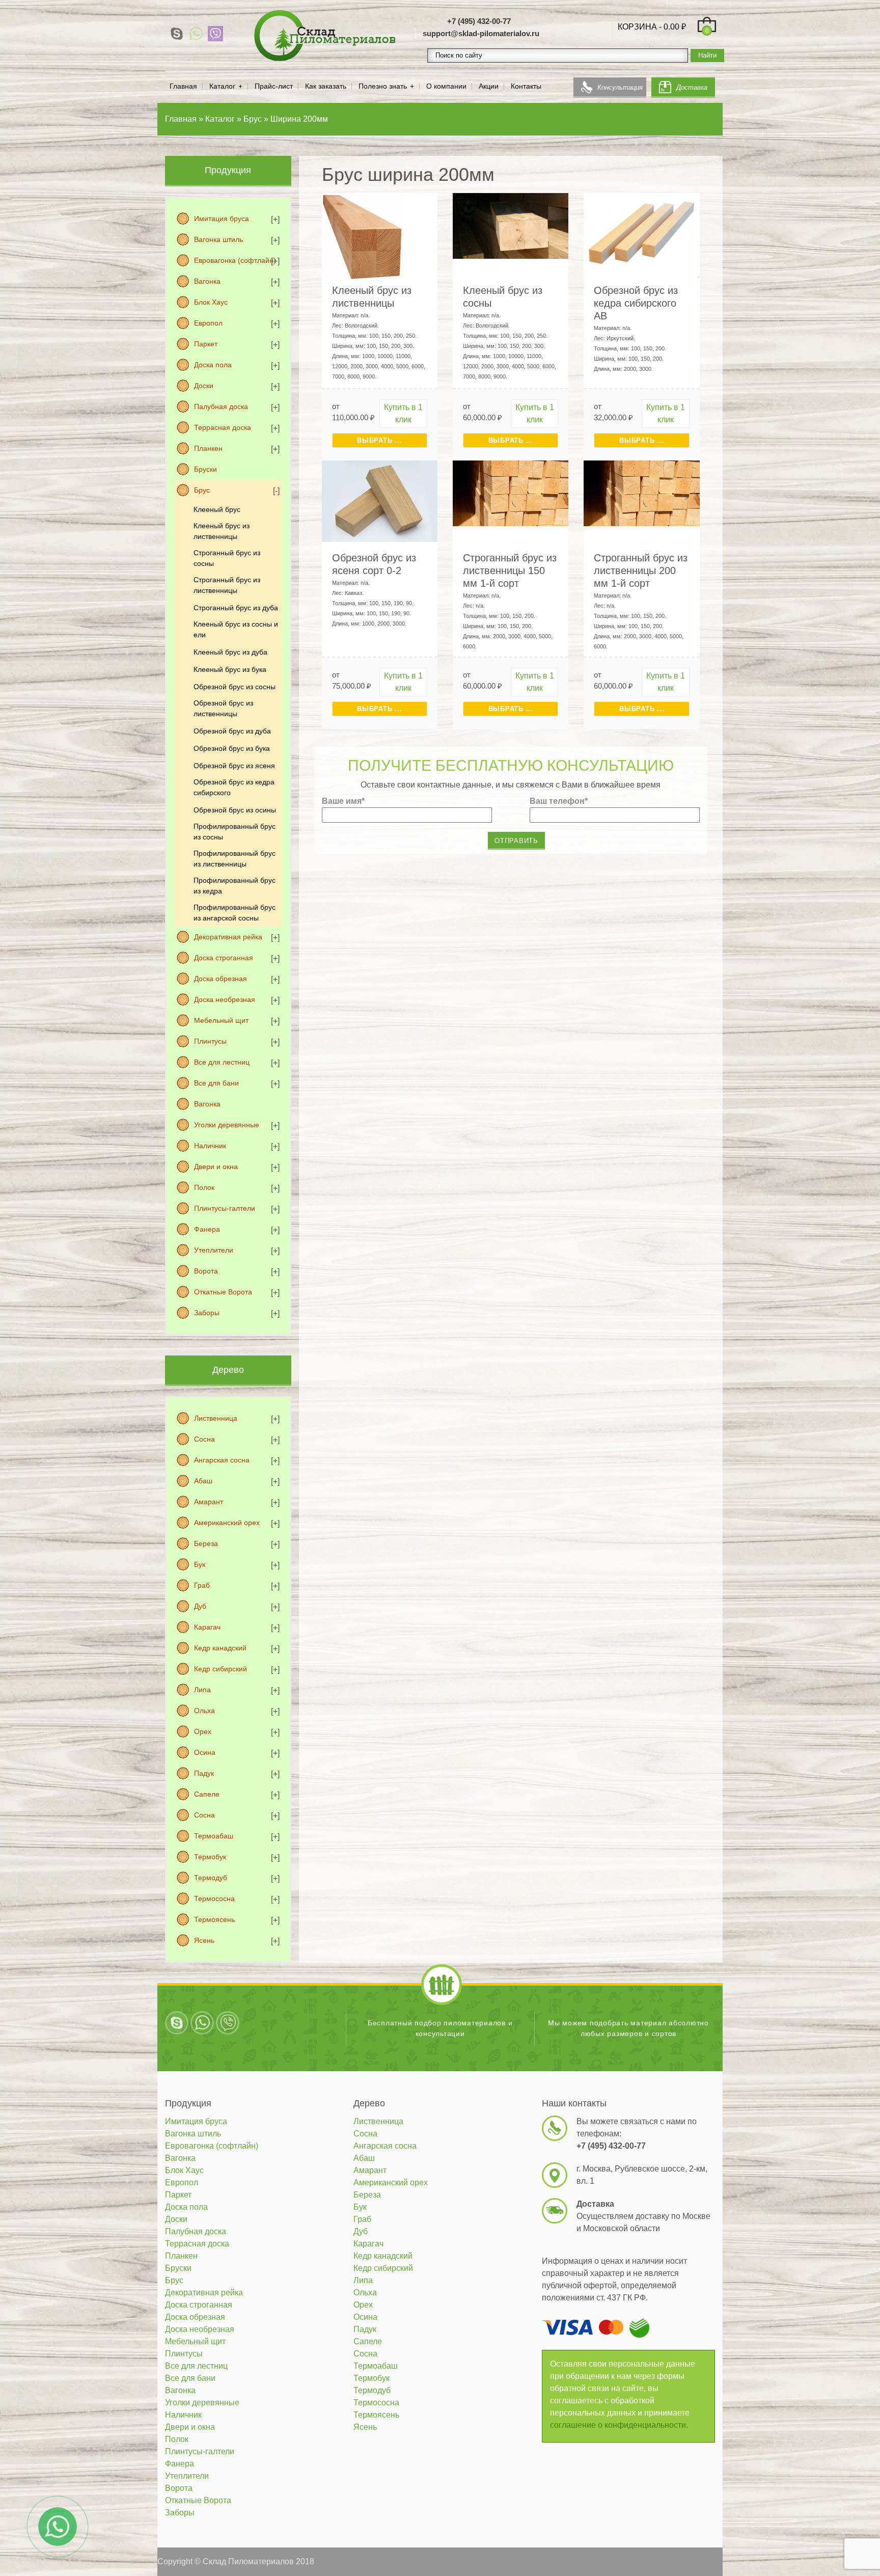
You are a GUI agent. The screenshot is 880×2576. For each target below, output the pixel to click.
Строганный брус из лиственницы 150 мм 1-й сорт (510, 571)
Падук (204, 1773)
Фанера (207, 1229)
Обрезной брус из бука (232, 748)
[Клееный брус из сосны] (511, 225)
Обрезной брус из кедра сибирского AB (636, 303)
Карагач (207, 1627)
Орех (203, 1731)
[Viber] (215, 34)
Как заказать (326, 86)
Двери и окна (216, 1167)
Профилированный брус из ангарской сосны (235, 913)
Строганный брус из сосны (227, 558)
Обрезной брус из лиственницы (223, 708)
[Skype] (177, 34)
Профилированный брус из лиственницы (235, 859)
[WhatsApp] (196, 34)
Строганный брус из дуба (236, 608)
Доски (204, 386)
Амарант (209, 1502)
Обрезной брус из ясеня (234, 766)
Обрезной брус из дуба (232, 731)
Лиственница (216, 1418)
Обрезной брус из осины (235, 810)
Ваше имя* (343, 801)
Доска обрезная (221, 979)
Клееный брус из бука (230, 669)
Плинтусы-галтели (225, 1208)
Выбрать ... (379, 440)
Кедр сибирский (221, 1669)
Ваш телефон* (559, 801)
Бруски (205, 469)
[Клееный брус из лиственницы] (362, 236)
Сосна (204, 1439)
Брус (202, 490)
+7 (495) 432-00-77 (479, 21)
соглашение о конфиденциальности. (619, 2425)
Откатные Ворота (223, 1292)
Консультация (620, 87)
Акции (489, 86)
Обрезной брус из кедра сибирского (234, 787)
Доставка (692, 87)
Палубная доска (221, 406)
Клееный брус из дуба (230, 652)
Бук (200, 1564)
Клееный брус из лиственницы (222, 531)
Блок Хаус (211, 302)
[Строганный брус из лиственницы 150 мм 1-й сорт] (511, 492)
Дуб (200, 1606)
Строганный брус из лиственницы (227, 585)
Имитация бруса (222, 219)
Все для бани (216, 1083)
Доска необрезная (225, 999)
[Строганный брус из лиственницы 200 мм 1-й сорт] (641, 492)
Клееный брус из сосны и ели (236, 629)
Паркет (206, 344)
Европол (208, 323)
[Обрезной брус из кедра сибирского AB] (641, 235)
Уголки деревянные (227, 1125)
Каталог (222, 86)
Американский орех (227, 1523)
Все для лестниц (222, 1062)
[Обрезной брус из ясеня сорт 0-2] (380, 500)
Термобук (210, 1857)
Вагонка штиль (218, 239)
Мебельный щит (221, 1020)
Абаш (203, 1481)
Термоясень (214, 1919)
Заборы (207, 1313)
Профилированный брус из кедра (235, 886)
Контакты (526, 86)
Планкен (208, 448)
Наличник (210, 1146)
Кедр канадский (220, 1648)
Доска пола (213, 365)
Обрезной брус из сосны (235, 687)
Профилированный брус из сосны (235, 832)
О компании (446, 86)
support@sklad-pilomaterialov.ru (481, 33)
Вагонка (207, 281)
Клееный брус (217, 509)
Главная (183, 86)
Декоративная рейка (228, 937)
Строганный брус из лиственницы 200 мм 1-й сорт (641, 571)
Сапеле (207, 1794)
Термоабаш (214, 1836)
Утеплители (214, 1250)
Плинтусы (210, 1041)
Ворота (206, 1271)
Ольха (204, 1711)
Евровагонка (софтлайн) (235, 260)
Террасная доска (223, 427)
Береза (206, 1543)
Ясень (204, 1940)
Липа (202, 1690)
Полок (204, 1187)
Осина (205, 1752)
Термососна (214, 1899)
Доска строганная (224, 958)
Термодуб (211, 1878)
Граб (202, 1585)
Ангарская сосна (222, 1460)
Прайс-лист (274, 86)
